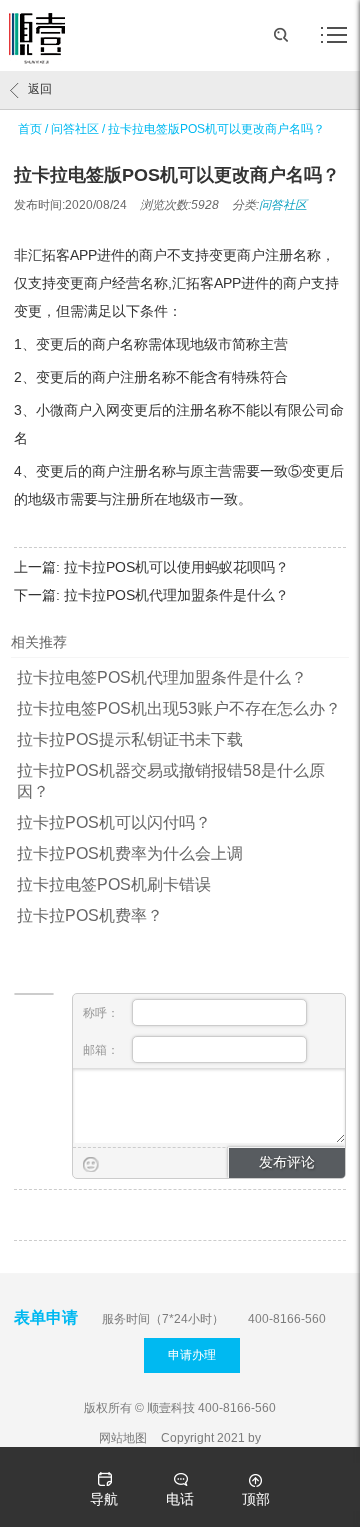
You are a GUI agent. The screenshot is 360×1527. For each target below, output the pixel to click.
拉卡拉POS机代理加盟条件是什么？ (176, 595)
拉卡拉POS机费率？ (90, 915)
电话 (180, 1499)
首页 (30, 129)
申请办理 (192, 1355)
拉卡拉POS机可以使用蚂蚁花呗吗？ (176, 567)
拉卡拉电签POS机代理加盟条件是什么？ (162, 677)
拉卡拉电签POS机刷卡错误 (114, 884)
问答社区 (75, 129)
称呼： (102, 1013)
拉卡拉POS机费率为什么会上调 (130, 853)
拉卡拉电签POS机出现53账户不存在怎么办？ (179, 708)
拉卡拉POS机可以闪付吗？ (114, 822)
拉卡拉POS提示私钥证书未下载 (130, 739)
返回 (40, 89)
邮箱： (102, 1050)
